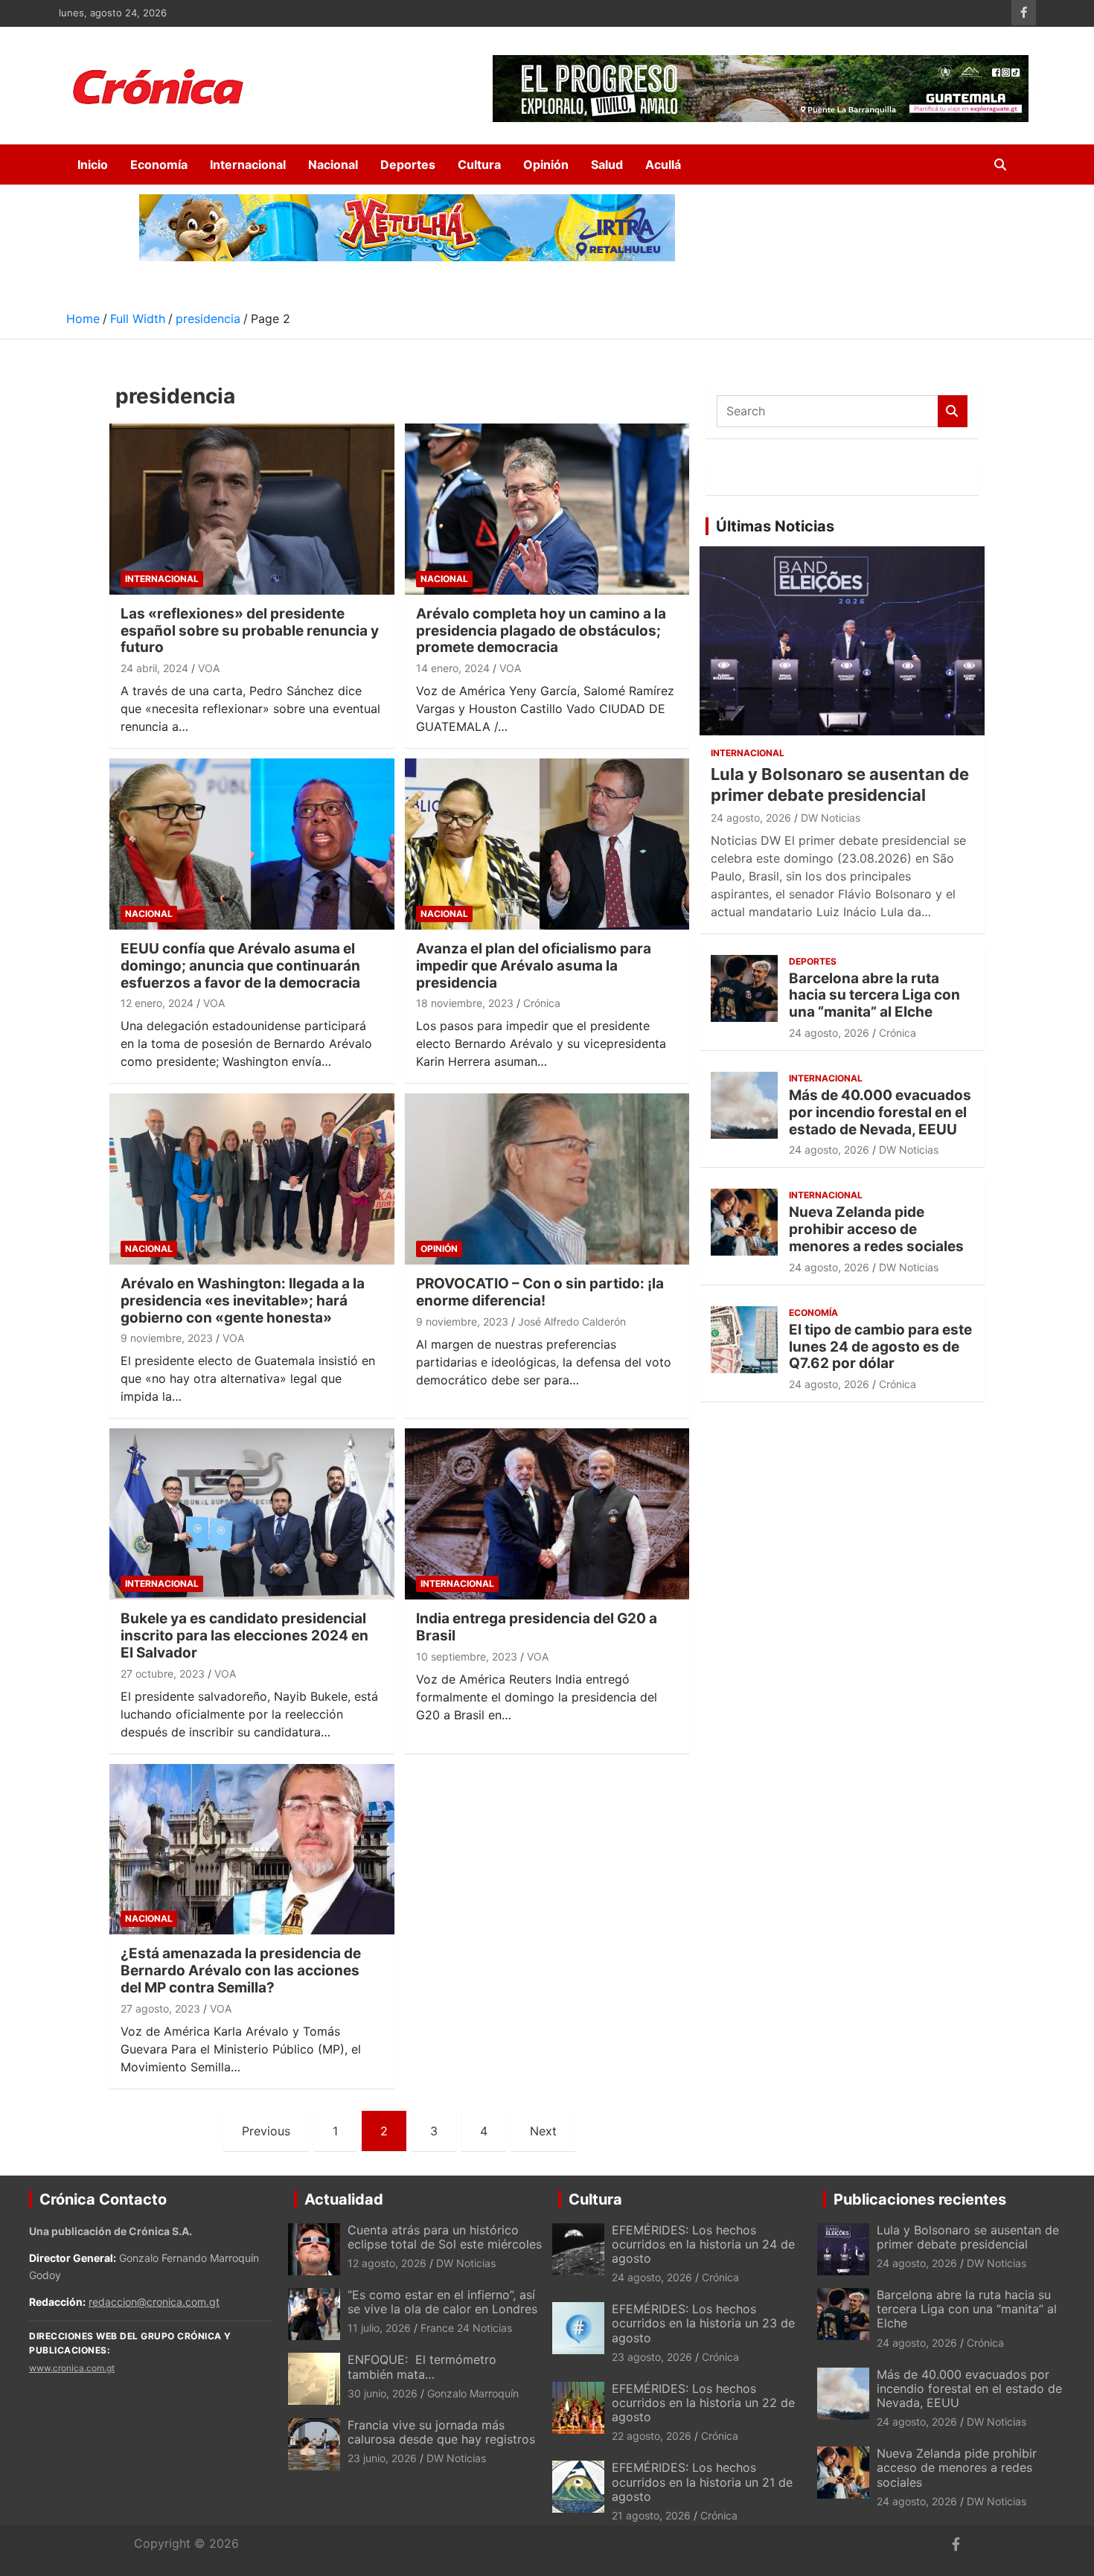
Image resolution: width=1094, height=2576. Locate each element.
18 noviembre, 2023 (465, 1003)
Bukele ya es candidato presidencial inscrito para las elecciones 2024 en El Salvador (244, 1636)
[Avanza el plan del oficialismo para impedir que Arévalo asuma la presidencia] (547, 844)
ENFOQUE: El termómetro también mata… (422, 2366)
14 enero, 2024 (453, 668)
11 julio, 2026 (379, 2328)
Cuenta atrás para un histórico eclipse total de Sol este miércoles (445, 2237)
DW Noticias (831, 818)
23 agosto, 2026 (652, 2357)
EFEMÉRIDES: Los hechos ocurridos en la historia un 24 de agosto (703, 2244)
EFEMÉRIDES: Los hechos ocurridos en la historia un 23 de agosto (703, 2323)
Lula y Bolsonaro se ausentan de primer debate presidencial (968, 2237)
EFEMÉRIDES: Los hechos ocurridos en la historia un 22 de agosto (703, 2403)
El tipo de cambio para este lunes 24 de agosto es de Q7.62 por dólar (880, 1347)
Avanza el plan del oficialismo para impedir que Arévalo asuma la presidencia (534, 966)
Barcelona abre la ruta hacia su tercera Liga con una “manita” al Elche (874, 995)
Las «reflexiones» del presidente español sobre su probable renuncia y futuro (250, 631)
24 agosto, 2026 (751, 818)
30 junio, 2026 (383, 2393)
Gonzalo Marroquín (473, 2393)
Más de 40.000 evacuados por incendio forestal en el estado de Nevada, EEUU (880, 1112)
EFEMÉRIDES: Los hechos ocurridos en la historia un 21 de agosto (702, 2481)
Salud (607, 164)
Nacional (333, 164)
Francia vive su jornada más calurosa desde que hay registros (441, 2432)
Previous (266, 2131)
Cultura (479, 164)
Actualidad (344, 2199)
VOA (209, 668)
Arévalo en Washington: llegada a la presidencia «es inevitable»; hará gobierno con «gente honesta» (243, 1301)
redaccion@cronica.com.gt (154, 2302)
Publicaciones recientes (920, 2199)
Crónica (542, 1003)
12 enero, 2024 (157, 1003)
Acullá (663, 164)
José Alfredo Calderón (572, 1321)
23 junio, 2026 (382, 2458)
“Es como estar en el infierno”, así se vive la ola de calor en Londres (442, 2302)
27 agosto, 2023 (160, 2008)
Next (543, 2131)
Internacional (248, 164)
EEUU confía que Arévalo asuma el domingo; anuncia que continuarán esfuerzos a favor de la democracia (240, 966)
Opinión (546, 164)
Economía (159, 164)
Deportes (408, 164)
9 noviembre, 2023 (167, 1338)
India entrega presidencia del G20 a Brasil (537, 1627)
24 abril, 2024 (154, 668)
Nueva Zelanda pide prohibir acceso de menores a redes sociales (876, 1229)
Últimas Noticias (775, 526)
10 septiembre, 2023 (467, 1656)
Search (953, 411)
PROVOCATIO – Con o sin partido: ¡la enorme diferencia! (540, 1292)
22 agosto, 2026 (652, 2436)
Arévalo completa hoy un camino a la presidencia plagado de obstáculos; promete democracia (541, 631)
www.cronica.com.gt (72, 2368)
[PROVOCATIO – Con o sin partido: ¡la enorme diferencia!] (547, 1179)
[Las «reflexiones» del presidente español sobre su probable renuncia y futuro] (252, 509)
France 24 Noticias (466, 2328)
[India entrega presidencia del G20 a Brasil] (547, 1514)
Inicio (93, 164)
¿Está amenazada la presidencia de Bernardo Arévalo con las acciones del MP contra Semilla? (241, 1971)
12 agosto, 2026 (387, 2263)
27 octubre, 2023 (163, 1674)
